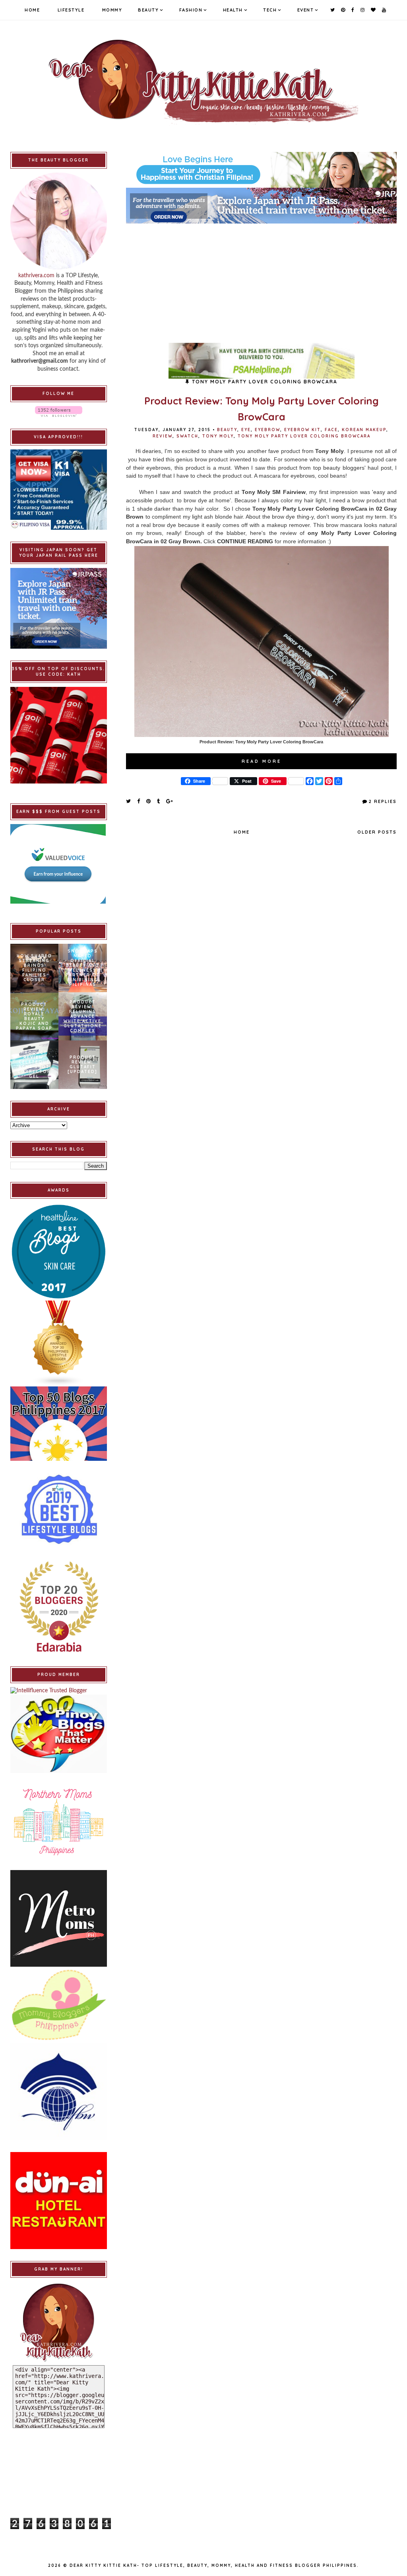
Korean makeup (364, 430)
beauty (227, 430)
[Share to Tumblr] (159, 801)
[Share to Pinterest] (149, 801)
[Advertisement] (261, 279)
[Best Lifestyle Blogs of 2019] (59, 1509)
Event (306, 10)
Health (233, 10)
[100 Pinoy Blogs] (59, 1734)
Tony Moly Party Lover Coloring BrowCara (304, 436)
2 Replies (383, 801)
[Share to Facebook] (139, 801)
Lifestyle (71, 10)
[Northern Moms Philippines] (59, 1821)
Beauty (148, 10)
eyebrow (267, 430)
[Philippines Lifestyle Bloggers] (59, 1343)
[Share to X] (129, 801)
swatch (187, 436)
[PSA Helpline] (261, 361)
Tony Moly (218, 436)
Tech (270, 10)
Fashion (191, 10)
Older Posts (377, 832)
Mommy (112, 10)
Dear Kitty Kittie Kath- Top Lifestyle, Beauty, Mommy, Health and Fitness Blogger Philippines (213, 2565)
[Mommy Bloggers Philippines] (59, 2005)
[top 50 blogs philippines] (59, 1424)
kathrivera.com (36, 276)
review (163, 436)
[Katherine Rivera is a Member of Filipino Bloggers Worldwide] (59, 2092)
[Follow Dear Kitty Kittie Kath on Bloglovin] (59, 411)
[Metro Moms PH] (59, 1918)
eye (246, 430)
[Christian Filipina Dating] (261, 170)
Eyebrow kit (302, 430)
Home (32, 10)
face (331, 430)
